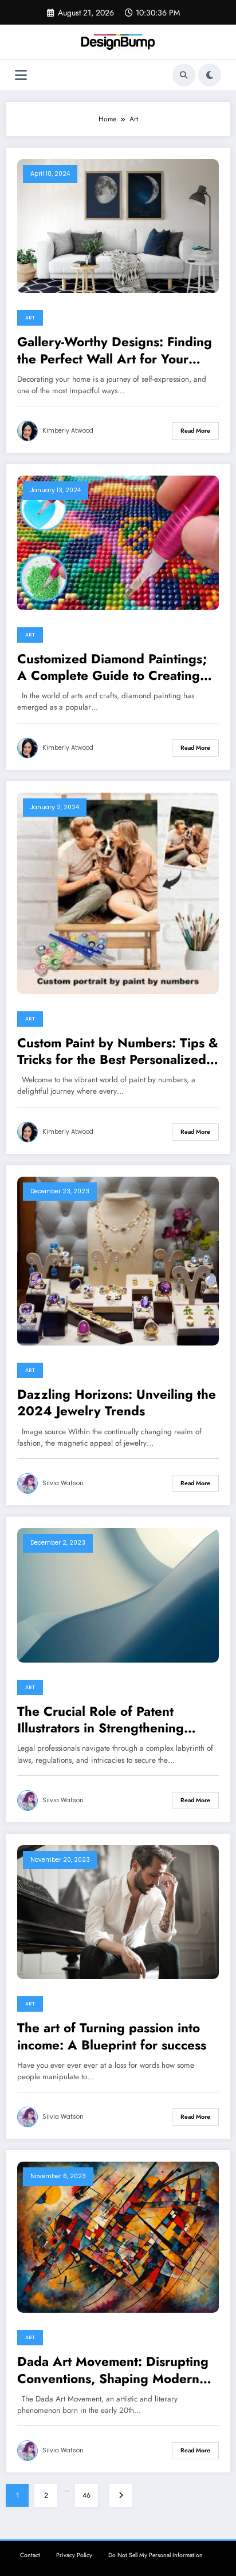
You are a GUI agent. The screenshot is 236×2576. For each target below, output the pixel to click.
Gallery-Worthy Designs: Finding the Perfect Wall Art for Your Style (115, 351)
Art (30, 318)
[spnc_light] (210, 75)
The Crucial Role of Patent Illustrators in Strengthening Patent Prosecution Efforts (101, 1720)
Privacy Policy (74, 2555)
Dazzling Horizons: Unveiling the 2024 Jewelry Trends (117, 1403)
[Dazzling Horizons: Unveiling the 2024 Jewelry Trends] (118, 1260)
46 (86, 2495)
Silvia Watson (63, 1483)
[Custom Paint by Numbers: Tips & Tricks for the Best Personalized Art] (118, 892)
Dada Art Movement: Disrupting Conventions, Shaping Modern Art (113, 2370)
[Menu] (21, 75)
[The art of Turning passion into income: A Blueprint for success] (118, 1912)
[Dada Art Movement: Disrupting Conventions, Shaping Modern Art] (118, 2237)
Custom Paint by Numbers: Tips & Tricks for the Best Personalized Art (118, 1052)
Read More (195, 431)
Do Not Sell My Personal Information (156, 2555)
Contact (30, 2555)
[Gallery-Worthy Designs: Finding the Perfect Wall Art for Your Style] (118, 225)
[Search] (184, 75)
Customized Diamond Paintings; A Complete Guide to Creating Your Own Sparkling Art (112, 668)
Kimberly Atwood (68, 431)
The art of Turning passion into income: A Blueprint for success (112, 2037)
